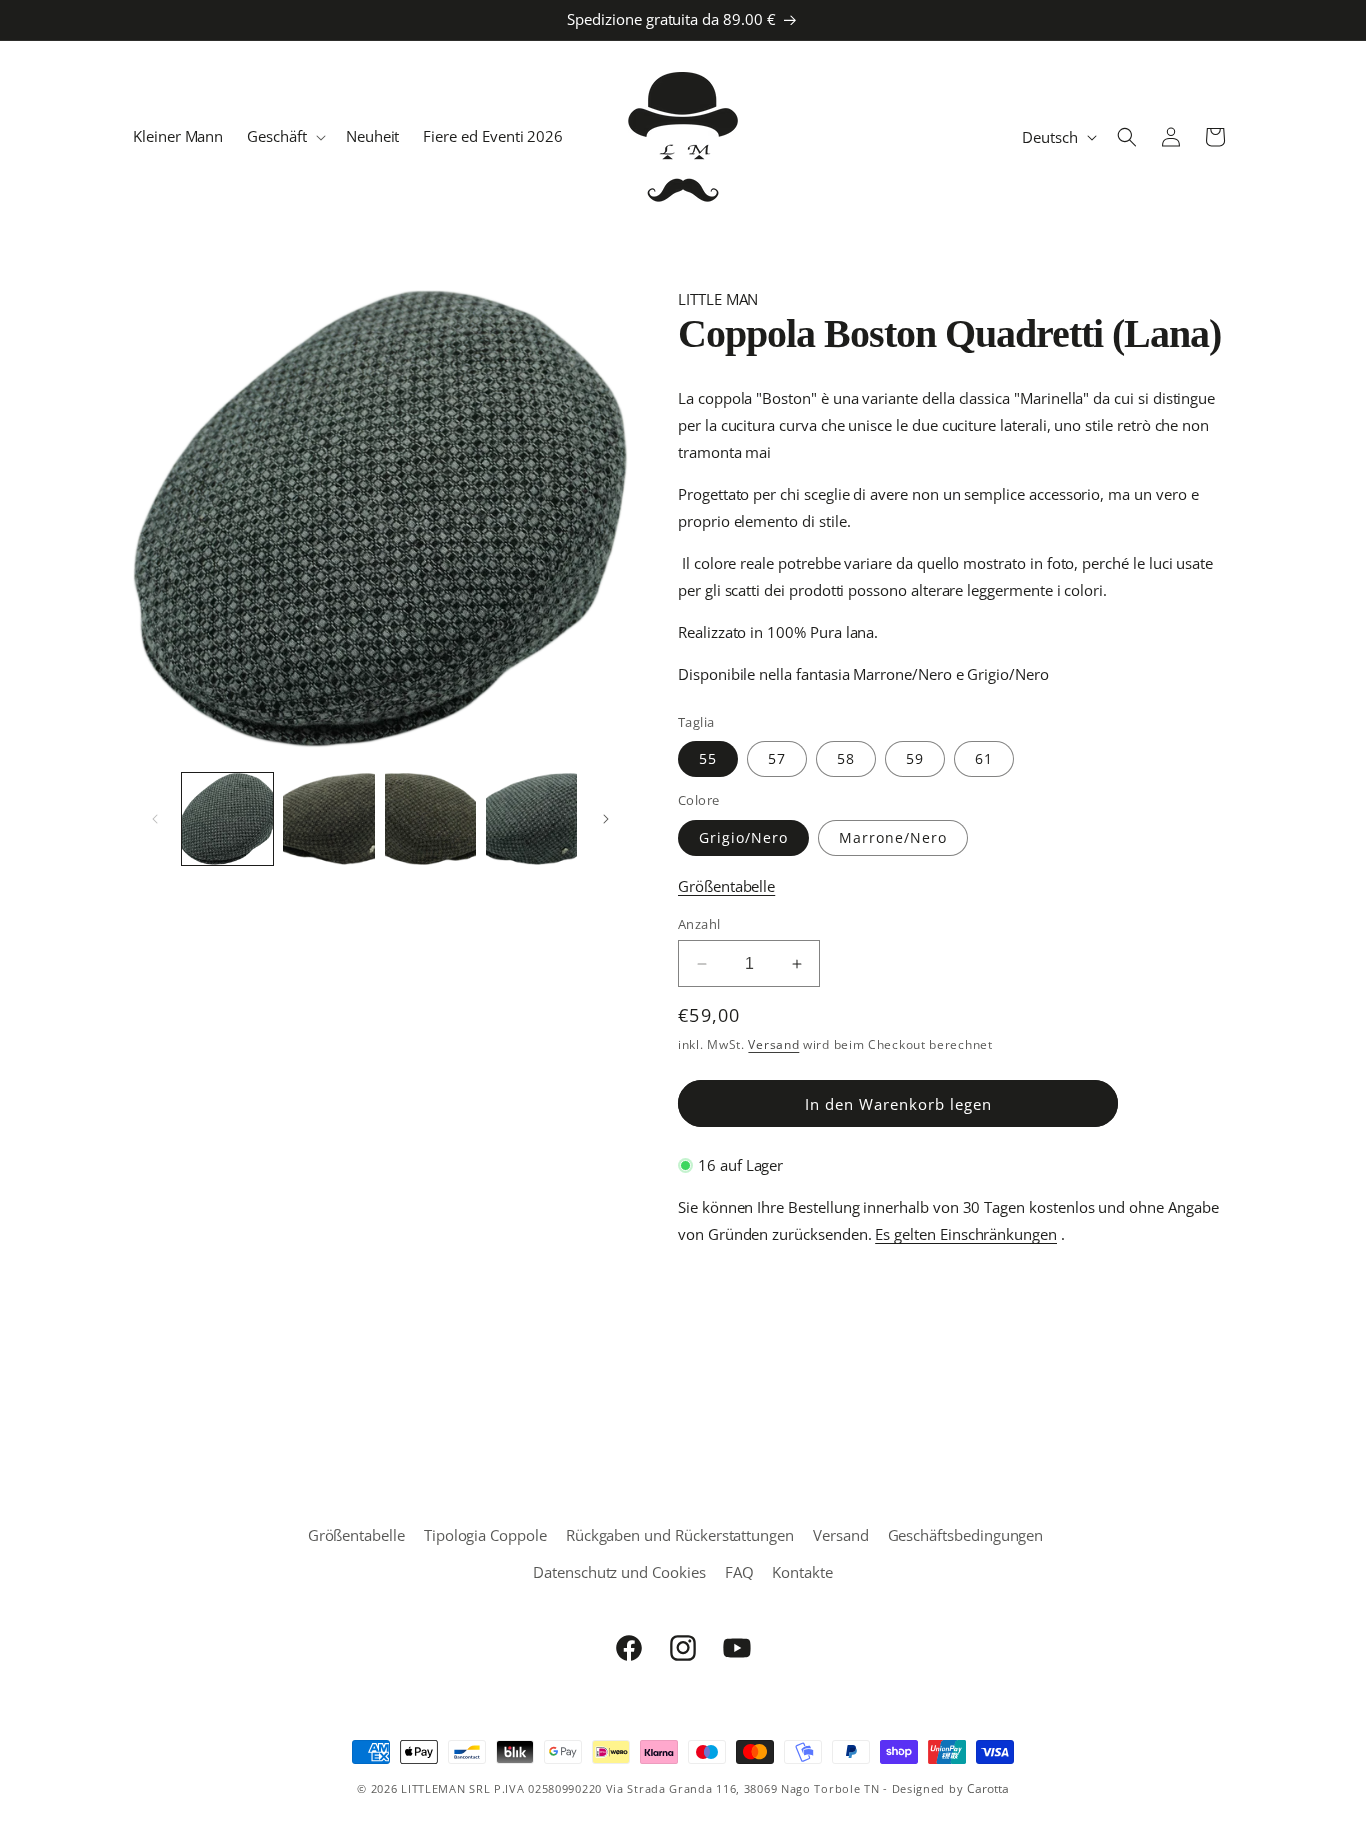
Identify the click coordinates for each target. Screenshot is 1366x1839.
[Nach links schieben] (155, 819)
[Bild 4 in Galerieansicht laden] (430, 818)
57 (777, 758)
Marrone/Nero (893, 837)
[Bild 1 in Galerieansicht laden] (227, 818)
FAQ (739, 1572)
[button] (284, 137)
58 (846, 758)
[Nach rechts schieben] (606, 819)
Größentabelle (726, 886)
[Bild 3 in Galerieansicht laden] (328, 818)
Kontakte (802, 1572)
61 (984, 758)
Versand (773, 1044)
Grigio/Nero (743, 837)
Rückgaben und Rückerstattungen (680, 1535)
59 (915, 758)
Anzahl (699, 924)
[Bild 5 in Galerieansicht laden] (531, 818)
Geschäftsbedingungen (966, 1535)
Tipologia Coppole (485, 1535)
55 (708, 758)
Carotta (988, 1788)
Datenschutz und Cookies (619, 1572)
